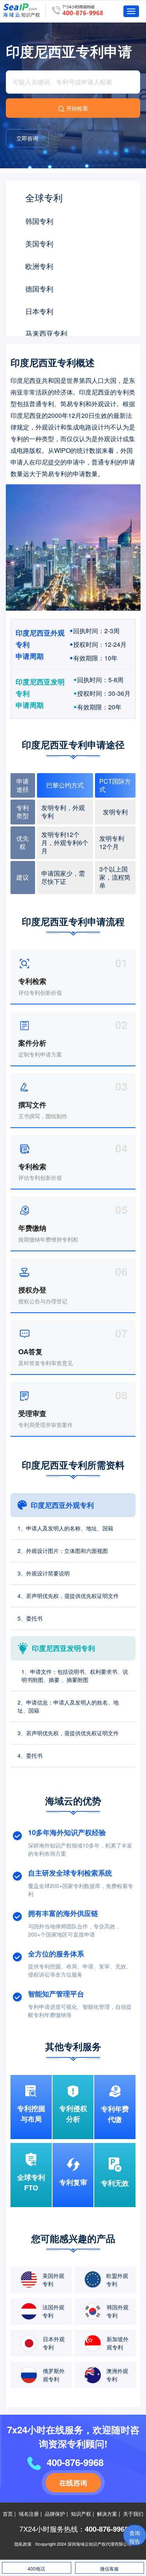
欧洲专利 (39, 266)
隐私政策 (23, 2544)
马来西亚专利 (46, 333)
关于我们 (133, 2514)
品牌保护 (55, 2514)
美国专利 (39, 243)
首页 (8, 2514)
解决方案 (107, 2514)
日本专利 (39, 311)
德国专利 (39, 288)
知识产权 (81, 2514)
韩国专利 (39, 221)
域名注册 (29, 2514)
